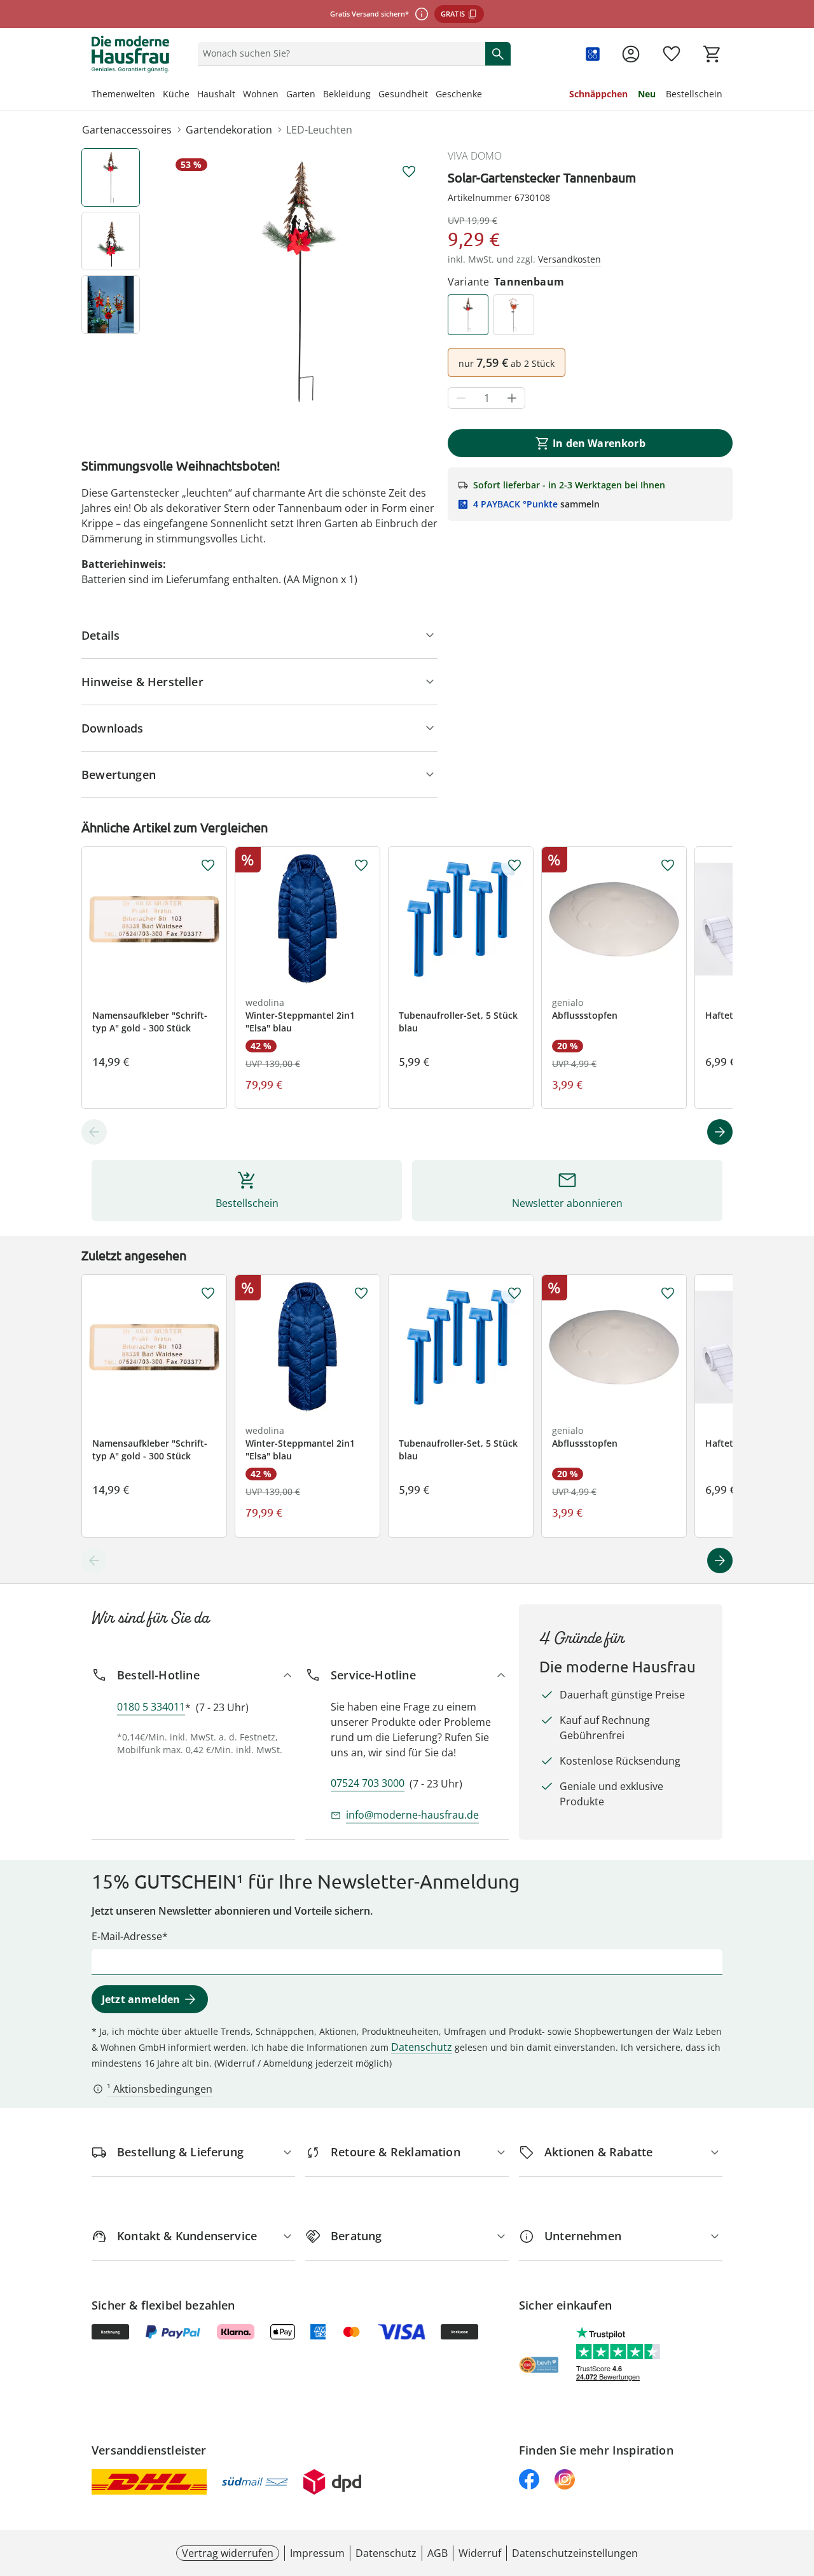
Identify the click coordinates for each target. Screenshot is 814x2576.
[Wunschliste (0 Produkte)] (672, 54)
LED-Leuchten (319, 130)
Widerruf (480, 2553)
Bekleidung (347, 94)
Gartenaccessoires (127, 130)
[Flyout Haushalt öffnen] (239, 95)
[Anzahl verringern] (461, 398)
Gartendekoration (229, 130)
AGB (438, 2553)
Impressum (317, 2553)
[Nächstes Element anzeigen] (720, 1132)
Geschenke (459, 94)
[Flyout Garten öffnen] (319, 95)
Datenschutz (422, 2047)
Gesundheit (403, 94)
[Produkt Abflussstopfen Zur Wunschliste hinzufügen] (668, 865)
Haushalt (216, 94)
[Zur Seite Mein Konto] (631, 54)
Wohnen (261, 94)
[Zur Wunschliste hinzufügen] (409, 172)
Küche (176, 94)
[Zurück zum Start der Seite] (799, 2484)
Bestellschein (694, 94)
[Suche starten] (498, 53)
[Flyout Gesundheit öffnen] (432, 95)
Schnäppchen (598, 94)
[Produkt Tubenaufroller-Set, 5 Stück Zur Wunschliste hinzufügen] (514, 865)
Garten (301, 94)
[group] (299, 282)
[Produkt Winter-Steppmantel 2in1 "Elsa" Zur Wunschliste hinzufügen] (361, 865)
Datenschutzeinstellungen (575, 2553)
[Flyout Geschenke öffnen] (486, 95)
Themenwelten (123, 94)
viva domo (475, 156)
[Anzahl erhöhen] (512, 398)
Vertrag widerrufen (228, 2553)
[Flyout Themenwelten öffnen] (159, 95)
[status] (339, 53)
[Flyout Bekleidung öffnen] (375, 95)
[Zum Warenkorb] (712, 54)
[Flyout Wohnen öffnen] (282, 95)
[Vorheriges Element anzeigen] (94, 1132)
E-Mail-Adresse (127, 1936)
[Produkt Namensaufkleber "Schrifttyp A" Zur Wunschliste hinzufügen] (208, 865)
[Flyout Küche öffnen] (193, 95)
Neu (647, 94)
